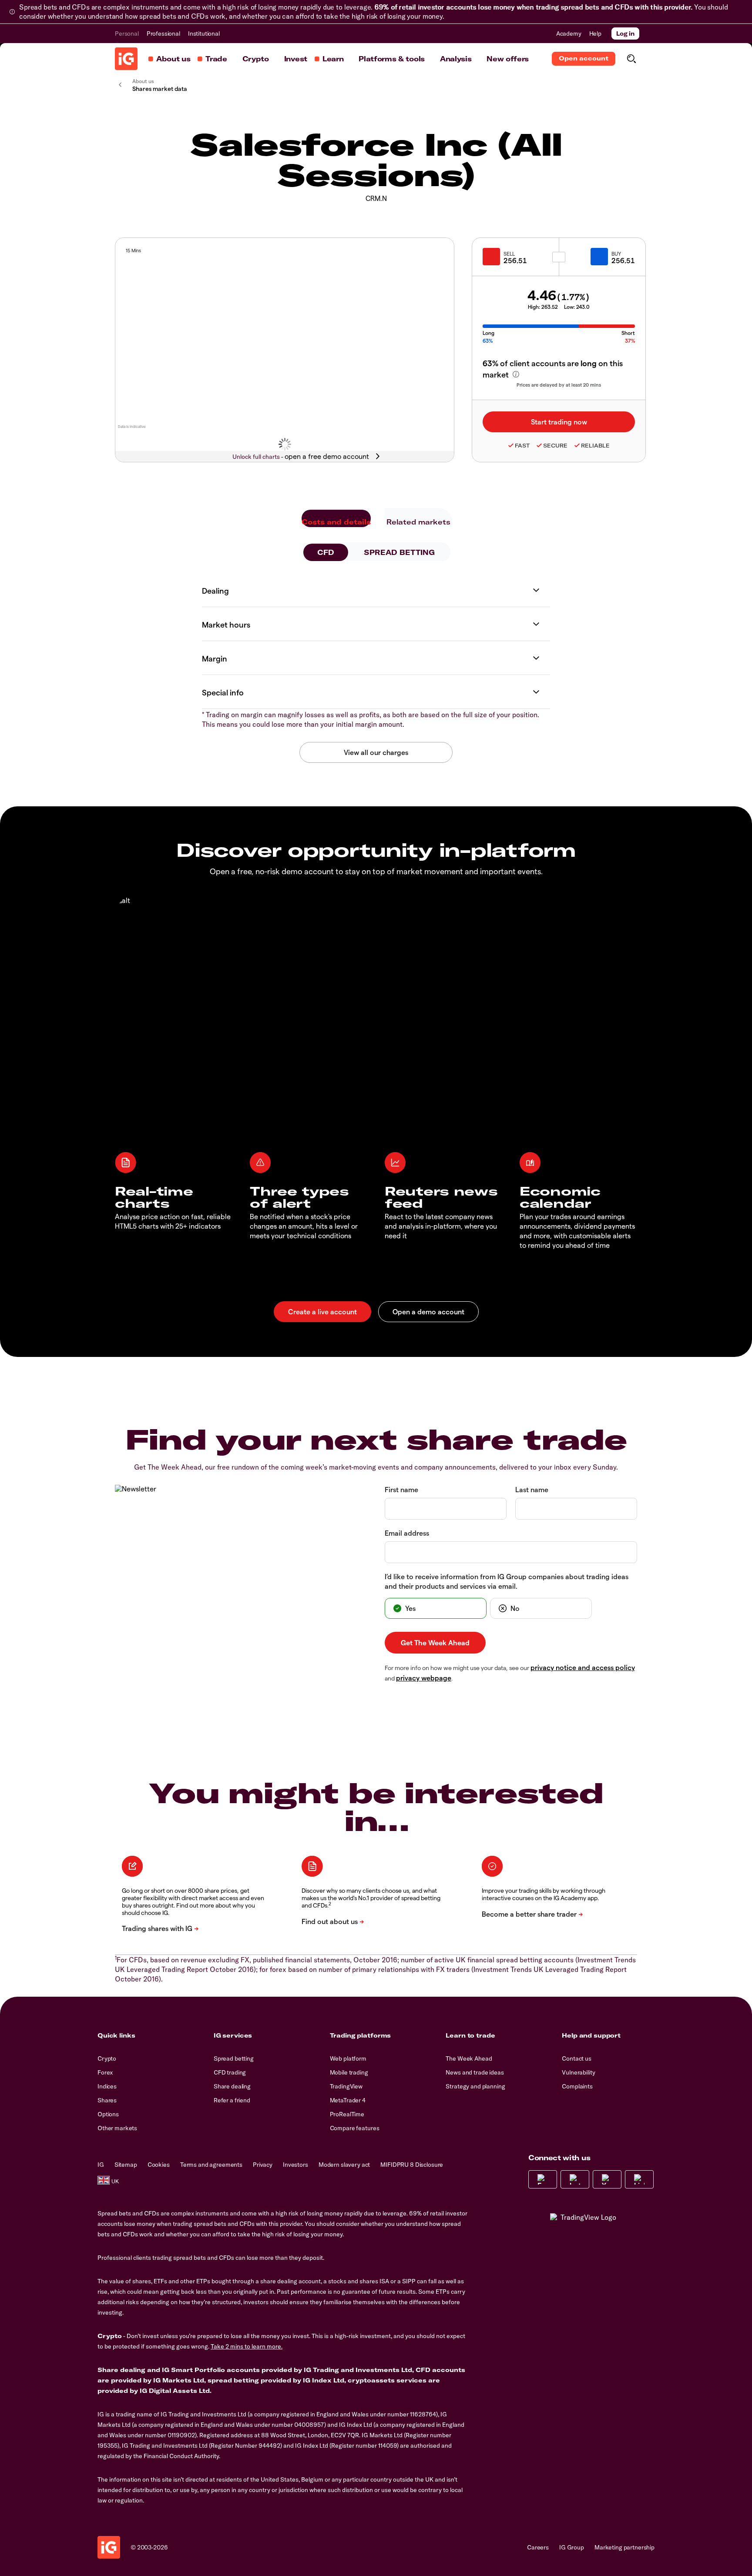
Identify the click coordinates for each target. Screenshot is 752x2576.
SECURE (555, 446)
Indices (107, 2086)
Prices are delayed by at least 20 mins (559, 385)
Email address (407, 1533)
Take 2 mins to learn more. (247, 2346)
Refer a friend (232, 2100)
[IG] (126, 59)
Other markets (117, 2128)
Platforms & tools (392, 59)
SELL (509, 254)
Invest (296, 59)
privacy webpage (424, 1678)
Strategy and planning (475, 2086)
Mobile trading (349, 2072)
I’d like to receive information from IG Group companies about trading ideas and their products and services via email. (507, 1581)
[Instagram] (575, 2179)
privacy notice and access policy (583, 1667)
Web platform (348, 2058)
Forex (105, 2072)
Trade (216, 59)
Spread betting (234, 2058)
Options (108, 2114)
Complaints (577, 2086)
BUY (616, 254)
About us (173, 59)
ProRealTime (347, 2114)
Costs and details (336, 522)
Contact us (577, 2058)
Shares (107, 2100)
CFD (326, 552)
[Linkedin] (639, 2179)
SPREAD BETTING (399, 552)
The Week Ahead (469, 2058)
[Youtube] (607, 2179)
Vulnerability (578, 2072)
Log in (625, 33)
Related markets (418, 522)
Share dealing (232, 2086)
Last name (532, 1489)
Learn (333, 59)
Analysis (456, 59)
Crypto (256, 59)
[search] (631, 59)
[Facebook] (543, 2179)
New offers (508, 59)
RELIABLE (595, 446)
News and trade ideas (475, 2072)
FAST (522, 446)
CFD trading (230, 2072)
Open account (584, 58)
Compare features (355, 2128)
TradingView (346, 2086)
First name (401, 1489)
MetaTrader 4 (348, 2100)
